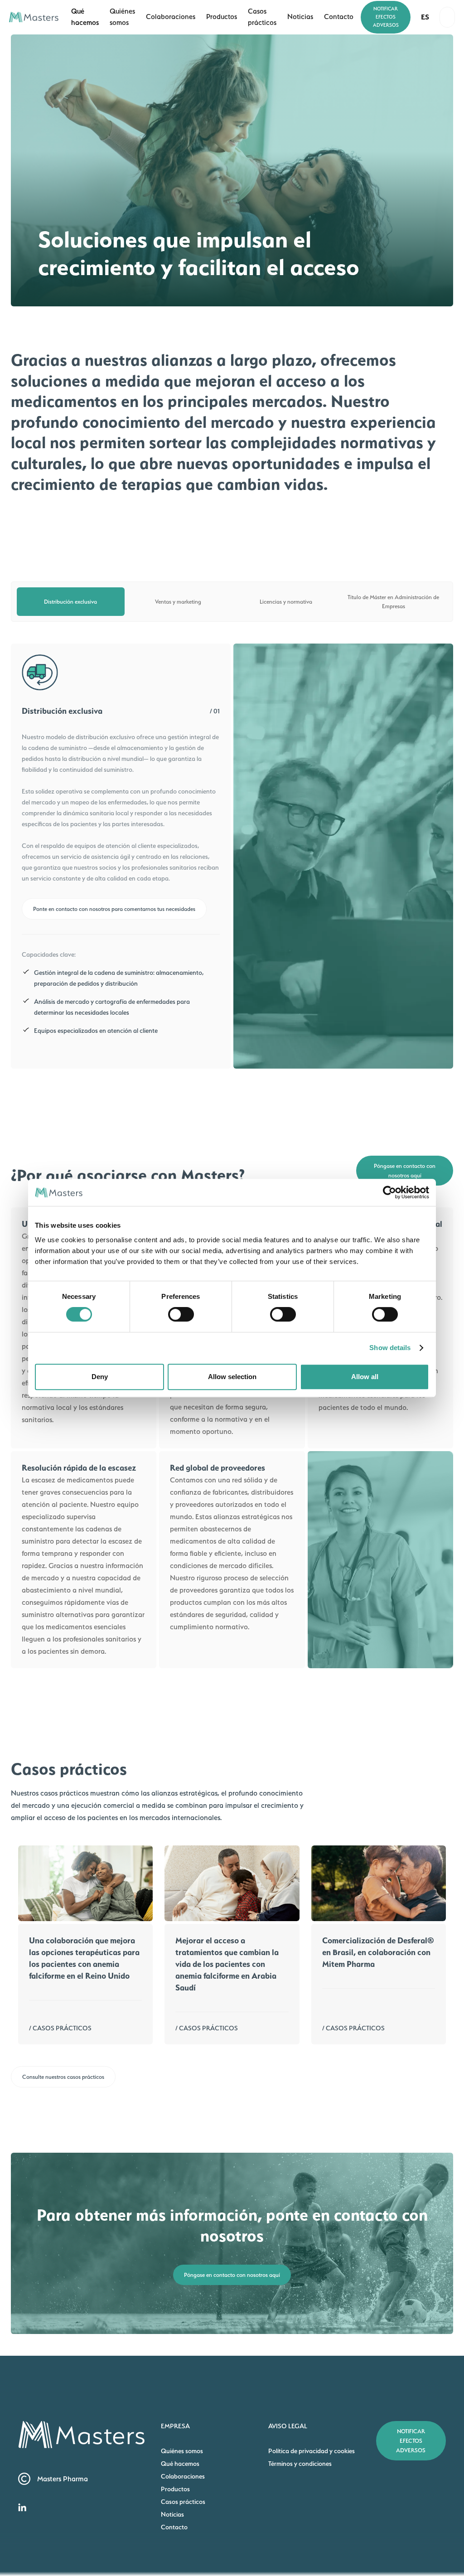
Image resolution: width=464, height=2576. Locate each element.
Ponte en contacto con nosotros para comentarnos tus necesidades (114, 909)
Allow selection (232, 1377)
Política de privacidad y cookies (312, 2451)
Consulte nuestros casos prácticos (63, 2077)
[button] (425, 17)
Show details (390, 1348)
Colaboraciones (183, 2476)
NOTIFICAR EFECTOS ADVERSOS (386, 17)
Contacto (174, 2527)
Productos (175, 2489)
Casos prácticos (183, 2501)
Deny (100, 1377)
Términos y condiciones (300, 2463)
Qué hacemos (180, 2463)
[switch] (181, 1314)
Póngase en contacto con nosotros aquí (405, 1171)
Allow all (365, 1377)
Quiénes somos (182, 2451)
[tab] (71, 602)
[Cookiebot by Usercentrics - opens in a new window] (389, 1192)
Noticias (172, 2514)
